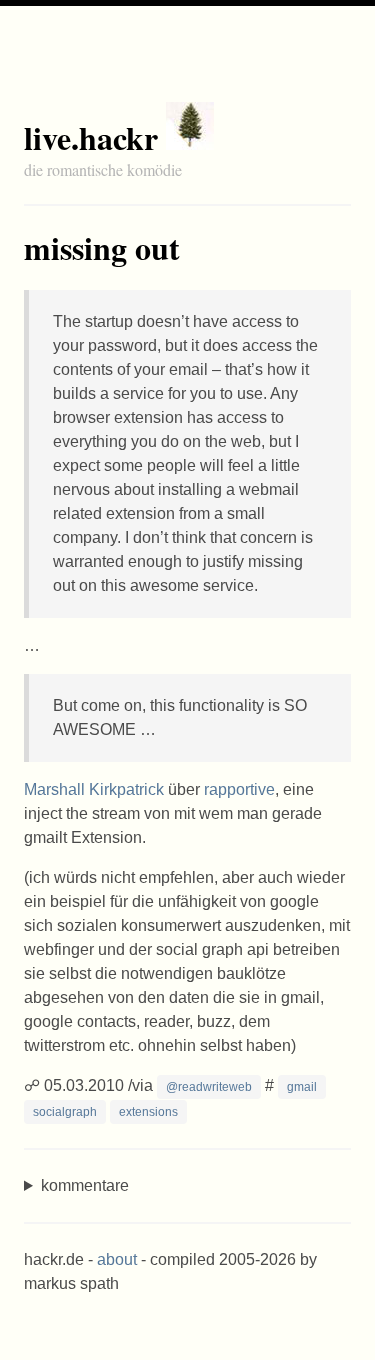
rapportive (239, 789)
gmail (302, 1087)
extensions (148, 1112)
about (117, 1259)
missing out (102, 247)
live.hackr (91, 137)
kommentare (85, 1185)
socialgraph (65, 1112)
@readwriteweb (209, 1087)
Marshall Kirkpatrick (94, 789)
